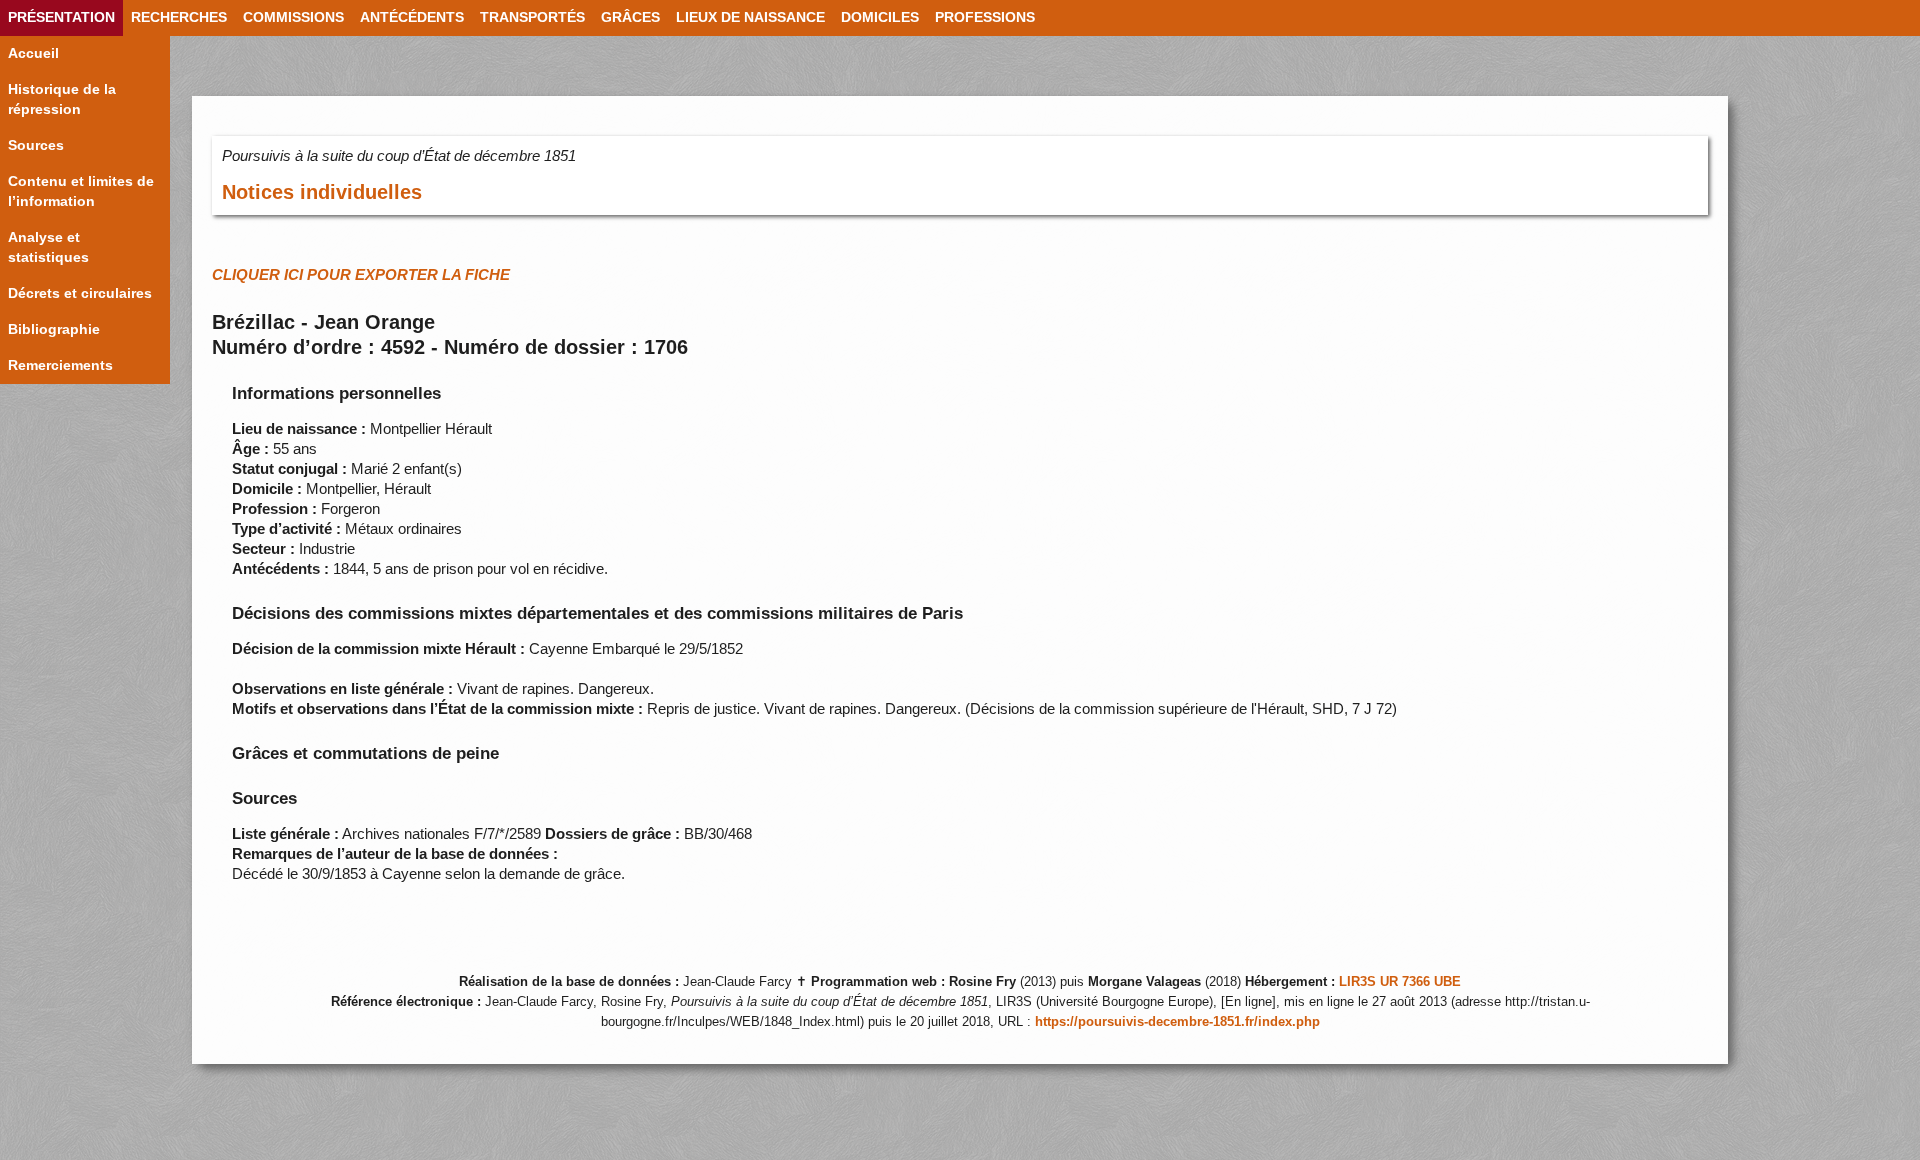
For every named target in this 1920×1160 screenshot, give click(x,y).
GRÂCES (630, 17)
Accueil (33, 53)
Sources (36, 145)
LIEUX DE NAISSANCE (750, 17)
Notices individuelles (322, 192)
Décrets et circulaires (80, 293)
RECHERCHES (179, 17)
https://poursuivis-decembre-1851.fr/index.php (1177, 1022)
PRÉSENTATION (61, 17)
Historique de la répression (62, 99)
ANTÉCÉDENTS (412, 17)
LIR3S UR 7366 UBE (1400, 982)
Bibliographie (54, 329)
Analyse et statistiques (48, 247)
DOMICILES (880, 17)
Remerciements (60, 365)
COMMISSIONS (293, 17)
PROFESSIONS (985, 17)
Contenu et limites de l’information (81, 191)
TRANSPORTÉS (532, 17)
